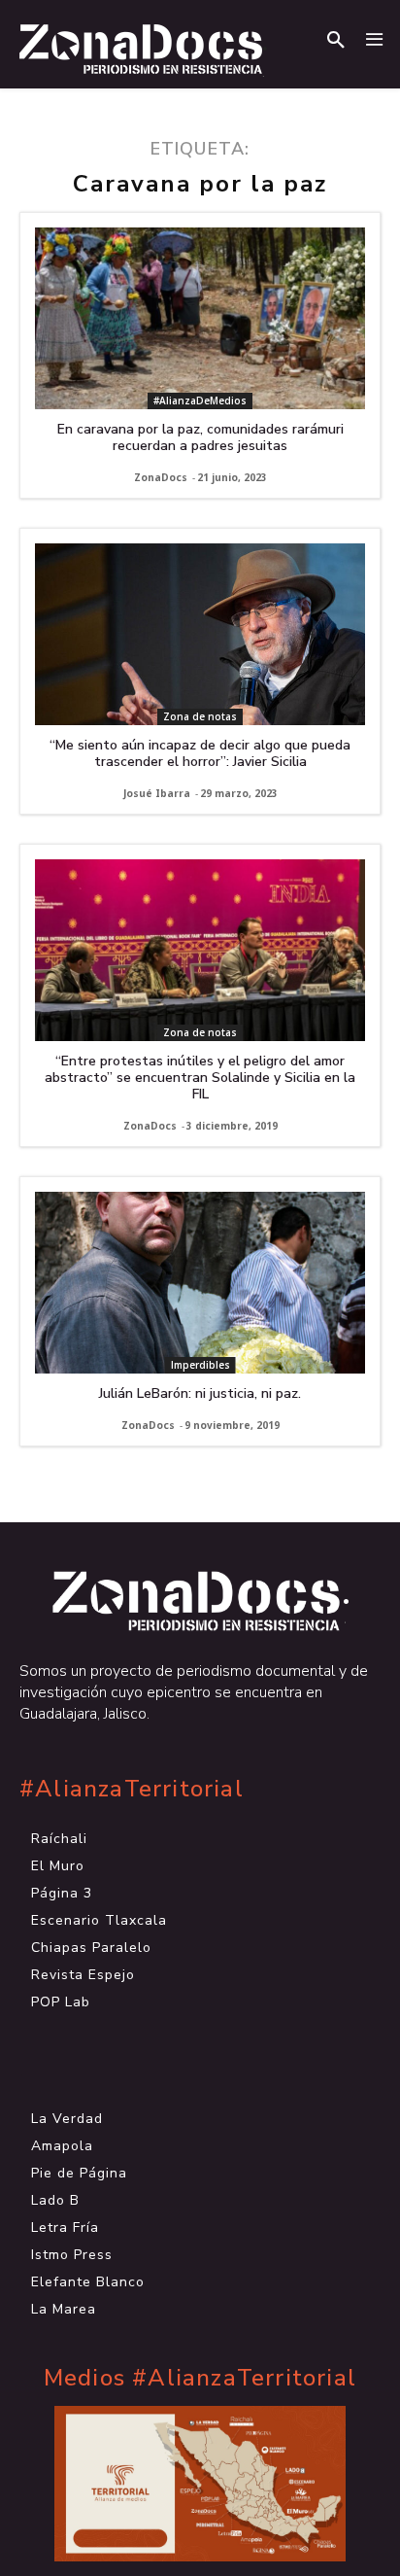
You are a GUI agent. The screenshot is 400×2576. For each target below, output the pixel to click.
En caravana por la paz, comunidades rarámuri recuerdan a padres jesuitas (200, 437)
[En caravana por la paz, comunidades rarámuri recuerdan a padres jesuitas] (200, 318)
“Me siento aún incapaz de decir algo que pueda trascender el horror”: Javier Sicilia (200, 753)
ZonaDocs (161, 477)
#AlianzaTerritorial (132, 1789)
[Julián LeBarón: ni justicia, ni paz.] (200, 1283)
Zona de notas (200, 716)
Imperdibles (200, 1365)
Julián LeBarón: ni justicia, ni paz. (200, 1393)
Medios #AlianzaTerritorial (200, 2378)
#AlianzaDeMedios (200, 400)
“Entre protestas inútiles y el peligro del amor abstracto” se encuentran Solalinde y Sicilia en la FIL (200, 1078)
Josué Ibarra (157, 793)
